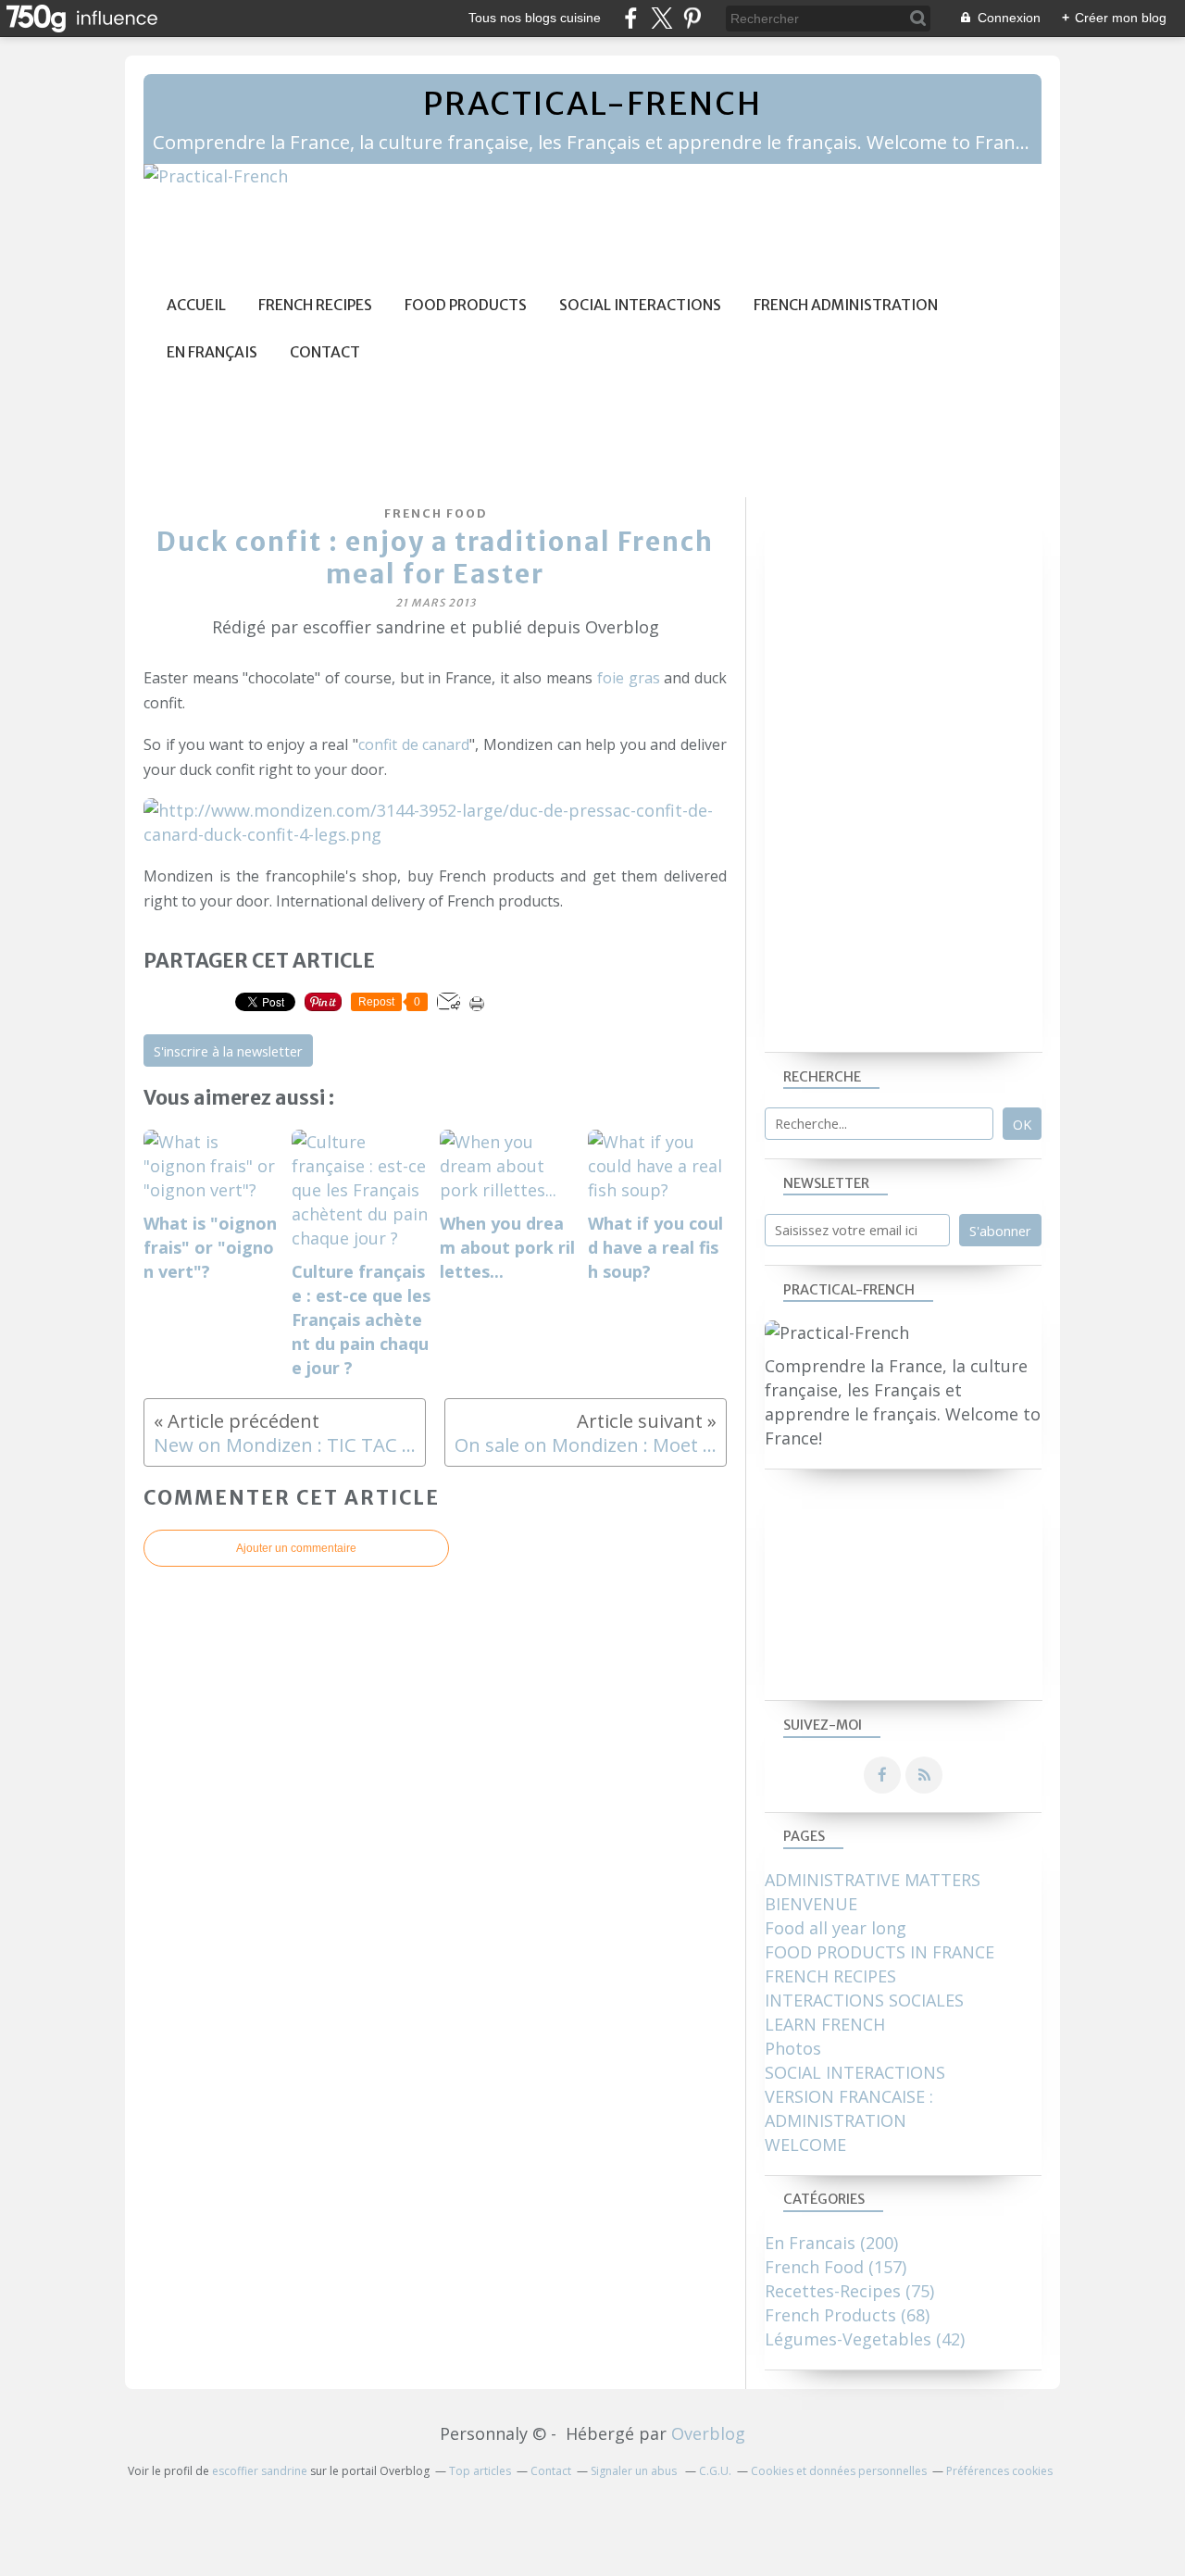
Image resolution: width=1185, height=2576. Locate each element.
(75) (849, 2291)
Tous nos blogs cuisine (535, 18)
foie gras (629, 678)
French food (436, 513)
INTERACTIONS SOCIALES (864, 2000)
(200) (831, 2243)
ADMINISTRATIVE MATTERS (873, 1880)
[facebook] (631, 18)
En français (212, 352)
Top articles (480, 2471)
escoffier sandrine (260, 2471)
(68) (847, 2315)
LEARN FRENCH (825, 2024)
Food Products (466, 305)
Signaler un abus (635, 2471)
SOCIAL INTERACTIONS (855, 2072)
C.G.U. (715, 2471)
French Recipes (315, 305)
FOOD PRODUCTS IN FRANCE (879, 1952)
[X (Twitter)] (661, 18)
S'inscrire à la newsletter (228, 1051)
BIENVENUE (811, 1904)
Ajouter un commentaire (296, 1548)
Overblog (708, 2433)
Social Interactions (640, 305)
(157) (836, 2267)
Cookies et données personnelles (839, 2471)
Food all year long (836, 1928)
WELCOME (805, 2145)
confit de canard (414, 744)
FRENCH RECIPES (830, 1976)
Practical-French (592, 104)
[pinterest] (692, 18)
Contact (325, 352)
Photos (793, 2048)
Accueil (196, 305)
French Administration (846, 305)
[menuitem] (196, 305)
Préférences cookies (999, 2471)
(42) (865, 2339)
